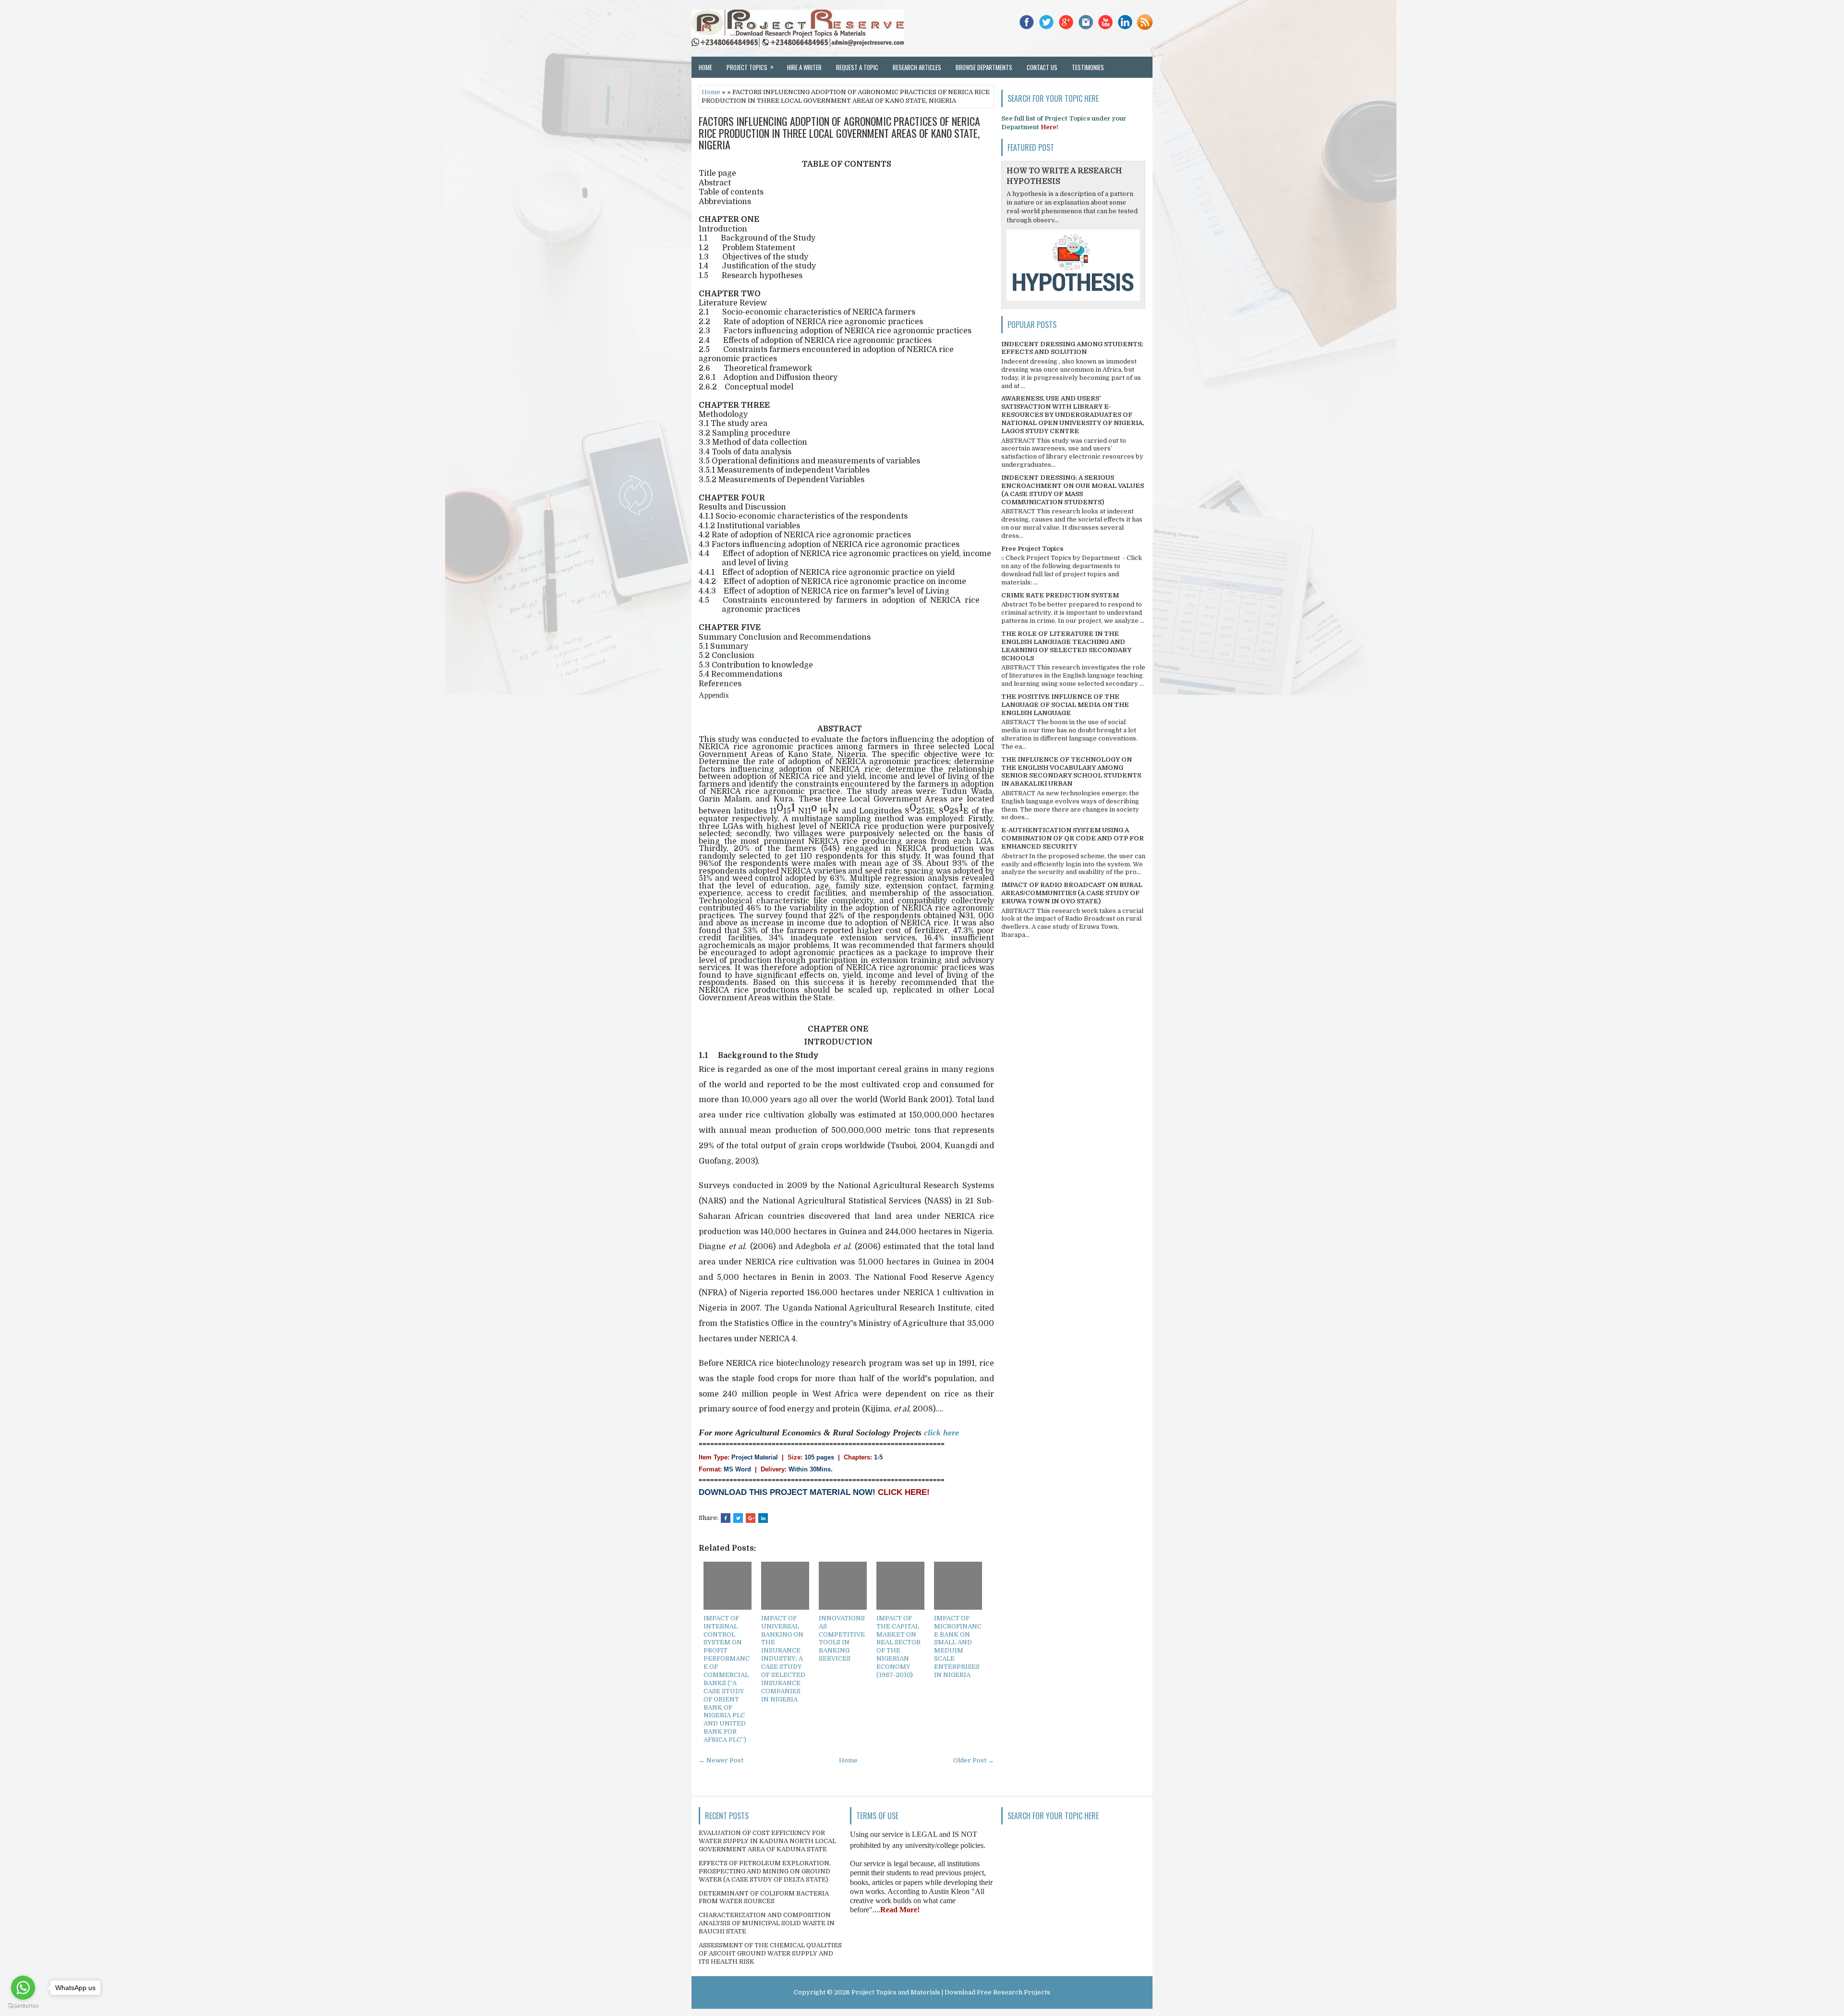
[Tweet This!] (738, 1518)
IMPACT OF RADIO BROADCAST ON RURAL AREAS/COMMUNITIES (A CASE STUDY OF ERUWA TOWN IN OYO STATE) (1072, 893)
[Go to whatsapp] (23, 1988)
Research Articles (917, 67)
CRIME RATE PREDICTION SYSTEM (1060, 595)
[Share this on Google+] (751, 1518)
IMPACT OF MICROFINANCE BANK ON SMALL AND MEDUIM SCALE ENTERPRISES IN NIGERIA (958, 1646)
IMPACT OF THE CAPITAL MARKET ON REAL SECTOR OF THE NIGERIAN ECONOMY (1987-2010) (898, 1646)
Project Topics (750, 67)
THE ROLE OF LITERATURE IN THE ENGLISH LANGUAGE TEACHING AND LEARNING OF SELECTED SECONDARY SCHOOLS (1066, 646)
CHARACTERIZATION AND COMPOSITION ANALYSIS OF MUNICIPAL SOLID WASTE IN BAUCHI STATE (767, 1923)
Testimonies (1088, 67)
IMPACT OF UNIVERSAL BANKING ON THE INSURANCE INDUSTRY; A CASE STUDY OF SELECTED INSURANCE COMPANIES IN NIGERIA (783, 1659)
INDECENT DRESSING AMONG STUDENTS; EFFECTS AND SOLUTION (1072, 348)
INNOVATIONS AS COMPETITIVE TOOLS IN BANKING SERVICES (842, 1638)
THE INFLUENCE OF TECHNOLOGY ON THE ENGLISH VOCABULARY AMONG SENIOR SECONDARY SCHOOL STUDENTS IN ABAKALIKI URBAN (1071, 772)
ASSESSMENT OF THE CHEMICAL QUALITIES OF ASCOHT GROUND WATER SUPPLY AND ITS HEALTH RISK (770, 1953)
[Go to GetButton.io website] (23, 2006)
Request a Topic (857, 67)
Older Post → (974, 1760)
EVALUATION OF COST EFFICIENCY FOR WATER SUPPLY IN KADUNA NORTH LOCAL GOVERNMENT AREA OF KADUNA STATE (767, 1841)
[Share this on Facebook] (726, 1518)
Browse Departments (984, 67)
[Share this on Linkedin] (763, 1518)
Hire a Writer (804, 67)
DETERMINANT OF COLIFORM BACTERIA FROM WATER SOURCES (764, 1897)
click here (941, 1433)
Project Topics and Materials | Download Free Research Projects (951, 1992)
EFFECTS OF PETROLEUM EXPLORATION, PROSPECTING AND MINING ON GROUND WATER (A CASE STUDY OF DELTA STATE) (765, 1871)
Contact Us (1042, 67)
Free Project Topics (1032, 549)
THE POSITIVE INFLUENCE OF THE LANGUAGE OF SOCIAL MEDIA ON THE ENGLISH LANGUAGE (1065, 705)
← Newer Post (721, 1760)
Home (705, 67)
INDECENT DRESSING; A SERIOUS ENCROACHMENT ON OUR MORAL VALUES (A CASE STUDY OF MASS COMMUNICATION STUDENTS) (1073, 490)
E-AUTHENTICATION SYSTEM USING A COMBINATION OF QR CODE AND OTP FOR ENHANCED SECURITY (1073, 838)
